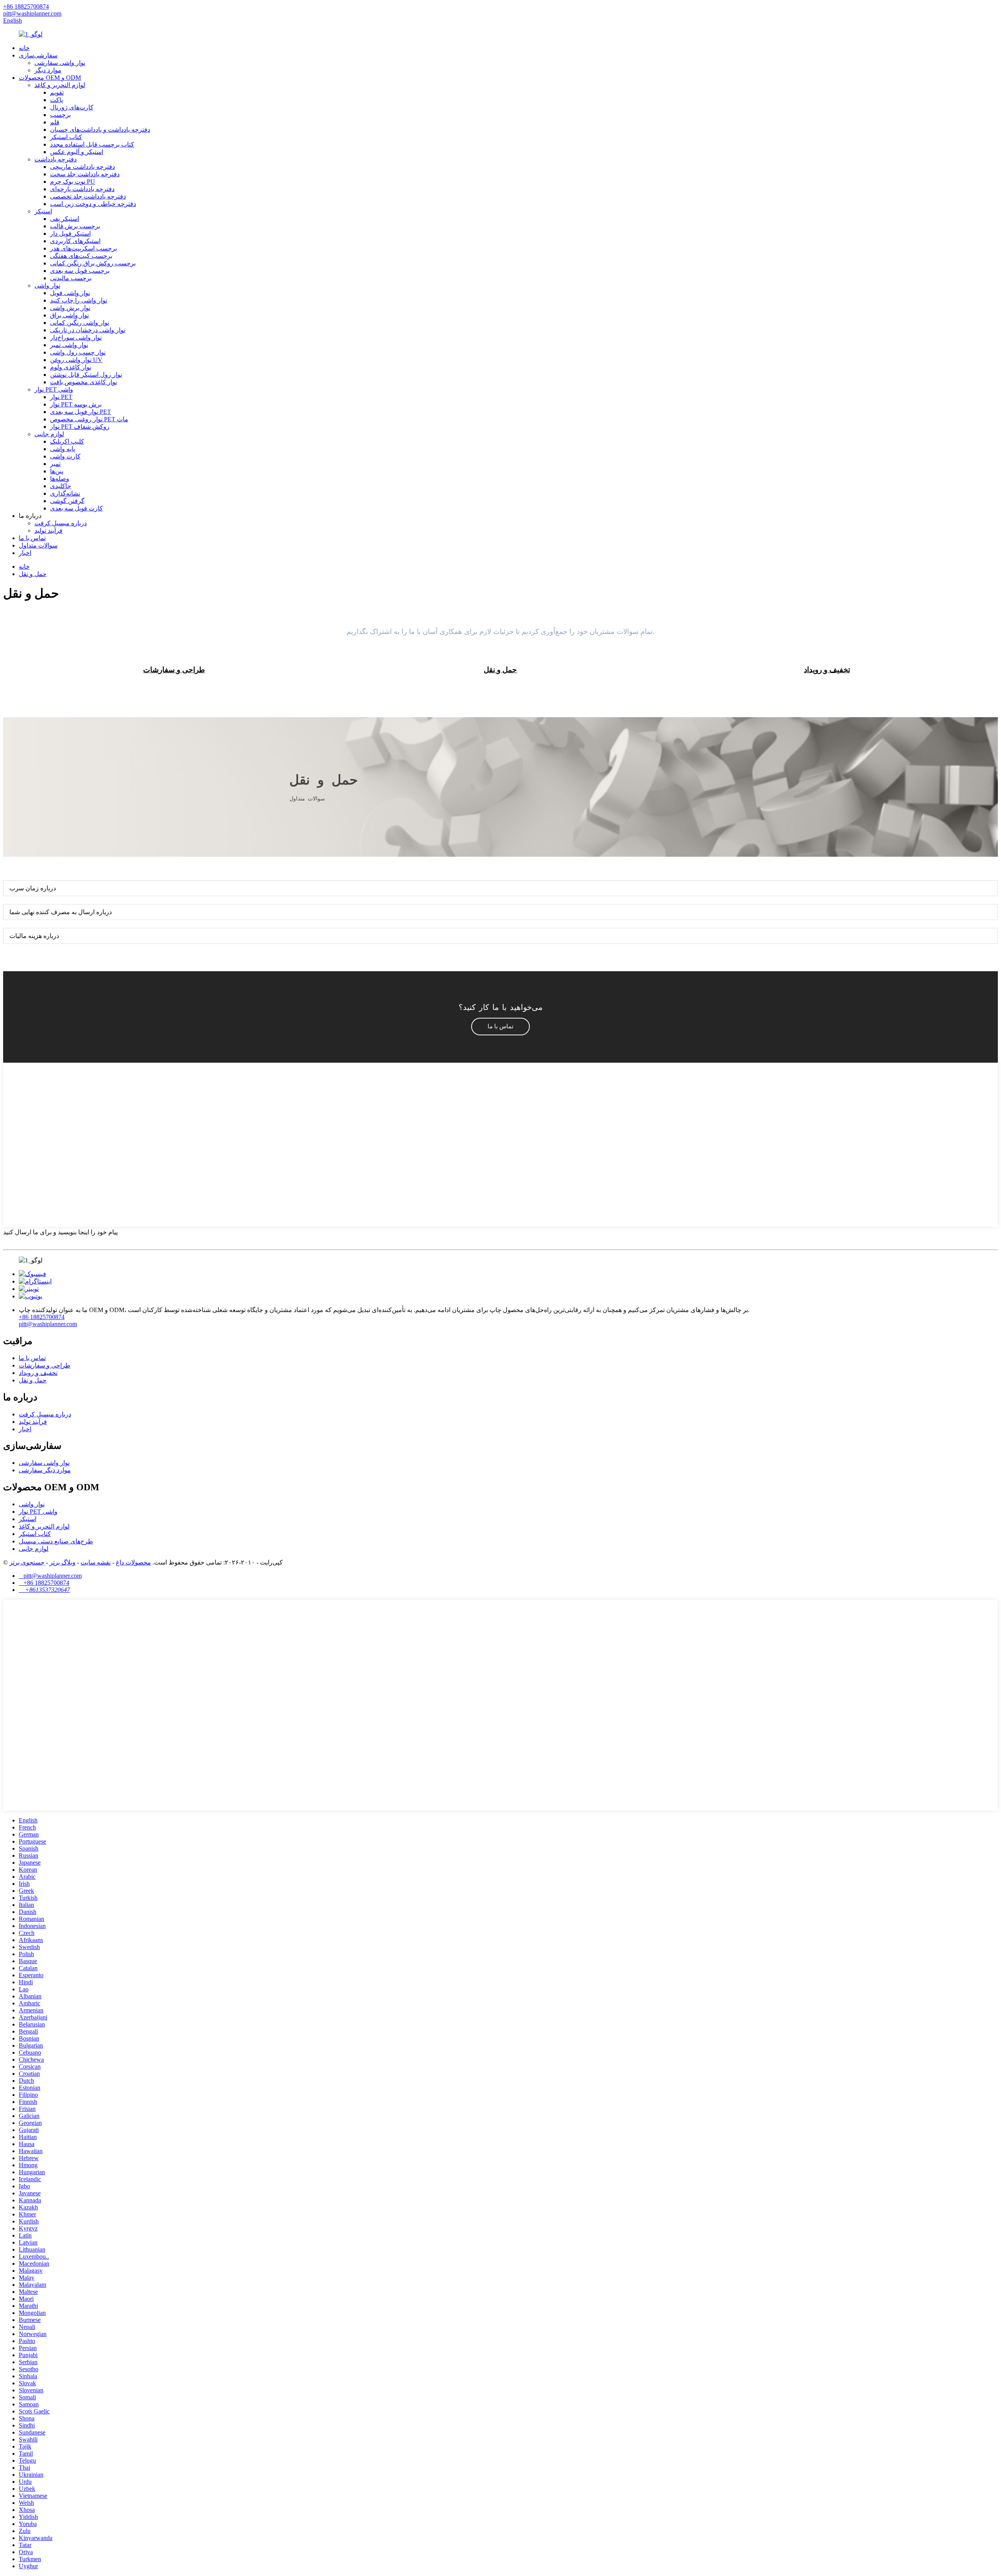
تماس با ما (32, 538)
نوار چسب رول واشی (78, 352)
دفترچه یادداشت (56, 159)
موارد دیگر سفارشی (45, 1470)
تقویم (57, 92)
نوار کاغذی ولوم (71, 367)
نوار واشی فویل (70, 293)
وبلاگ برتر (63, 1562)
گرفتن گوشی (67, 501)
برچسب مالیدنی (71, 278)
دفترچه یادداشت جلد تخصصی (88, 196)
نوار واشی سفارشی (60, 63)
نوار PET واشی (54, 389)
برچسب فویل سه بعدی (80, 271)
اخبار (25, 553)
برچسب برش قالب (75, 226)
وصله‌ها (60, 479)
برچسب (60, 115)
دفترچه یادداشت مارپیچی (83, 167)
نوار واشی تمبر (69, 345)
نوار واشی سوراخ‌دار (76, 337)
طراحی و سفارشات (45, 1365)
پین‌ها (57, 471)
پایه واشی (63, 449)
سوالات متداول (38, 545)
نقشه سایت (96, 1562)
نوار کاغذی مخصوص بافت (83, 382)
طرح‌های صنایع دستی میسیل (56, 1541)
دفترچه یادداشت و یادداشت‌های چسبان (100, 130)
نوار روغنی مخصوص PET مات (89, 419)
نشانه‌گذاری (65, 493)
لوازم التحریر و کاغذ (60, 85)
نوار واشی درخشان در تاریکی (88, 330)
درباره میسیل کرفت (61, 523)
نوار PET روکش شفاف (80, 427)
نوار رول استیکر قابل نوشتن (86, 375)
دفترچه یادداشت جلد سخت (85, 174)
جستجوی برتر (27, 1562)
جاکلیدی (61, 486)
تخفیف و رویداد (38, 1373)
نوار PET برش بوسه (76, 404)
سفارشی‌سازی (38, 55)
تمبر (55, 464)
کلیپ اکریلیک (67, 441)
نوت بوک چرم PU (73, 182)
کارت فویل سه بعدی (76, 508)
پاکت (57, 100)
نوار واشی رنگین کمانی (80, 323)
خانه (24, 48)
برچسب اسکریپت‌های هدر (83, 248)
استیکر (43, 211)
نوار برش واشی (70, 308)
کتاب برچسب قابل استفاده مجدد (92, 144)
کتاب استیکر (66, 137)
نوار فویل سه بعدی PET (81, 412)
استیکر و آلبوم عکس (77, 152)
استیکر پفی (65, 219)
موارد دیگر (48, 70)
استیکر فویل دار (70, 234)
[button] (500, 1027)
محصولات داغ (133, 1562)
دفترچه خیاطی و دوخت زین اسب (93, 204)
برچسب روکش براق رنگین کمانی (93, 263)
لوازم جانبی (49, 434)
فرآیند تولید (48, 531)
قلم (55, 122)
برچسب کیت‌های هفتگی (81, 256)
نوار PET (61, 397)
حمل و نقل (33, 574)
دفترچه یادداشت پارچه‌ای (82, 189)
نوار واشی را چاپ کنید (79, 300)
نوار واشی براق (69, 315)
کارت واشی (65, 456)
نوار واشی (47, 286)
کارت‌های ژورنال (72, 107)
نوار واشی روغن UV (76, 360)
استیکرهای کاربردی (75, 241)
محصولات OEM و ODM (50, 78)
